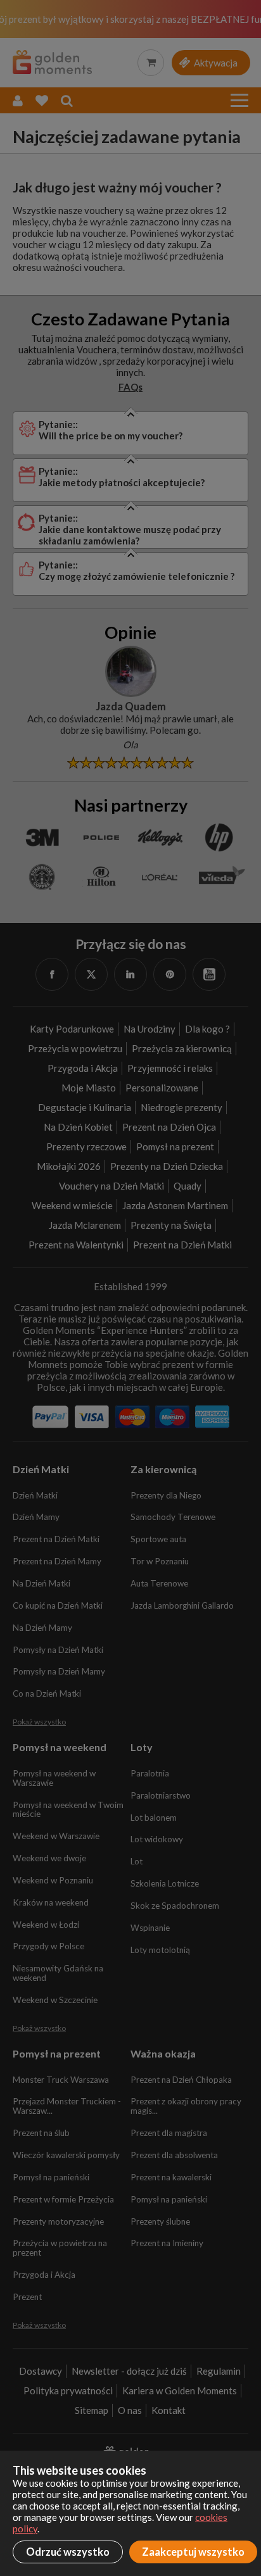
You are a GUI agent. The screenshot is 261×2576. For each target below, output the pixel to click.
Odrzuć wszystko (68, 2552)
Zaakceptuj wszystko (193, 2552)
